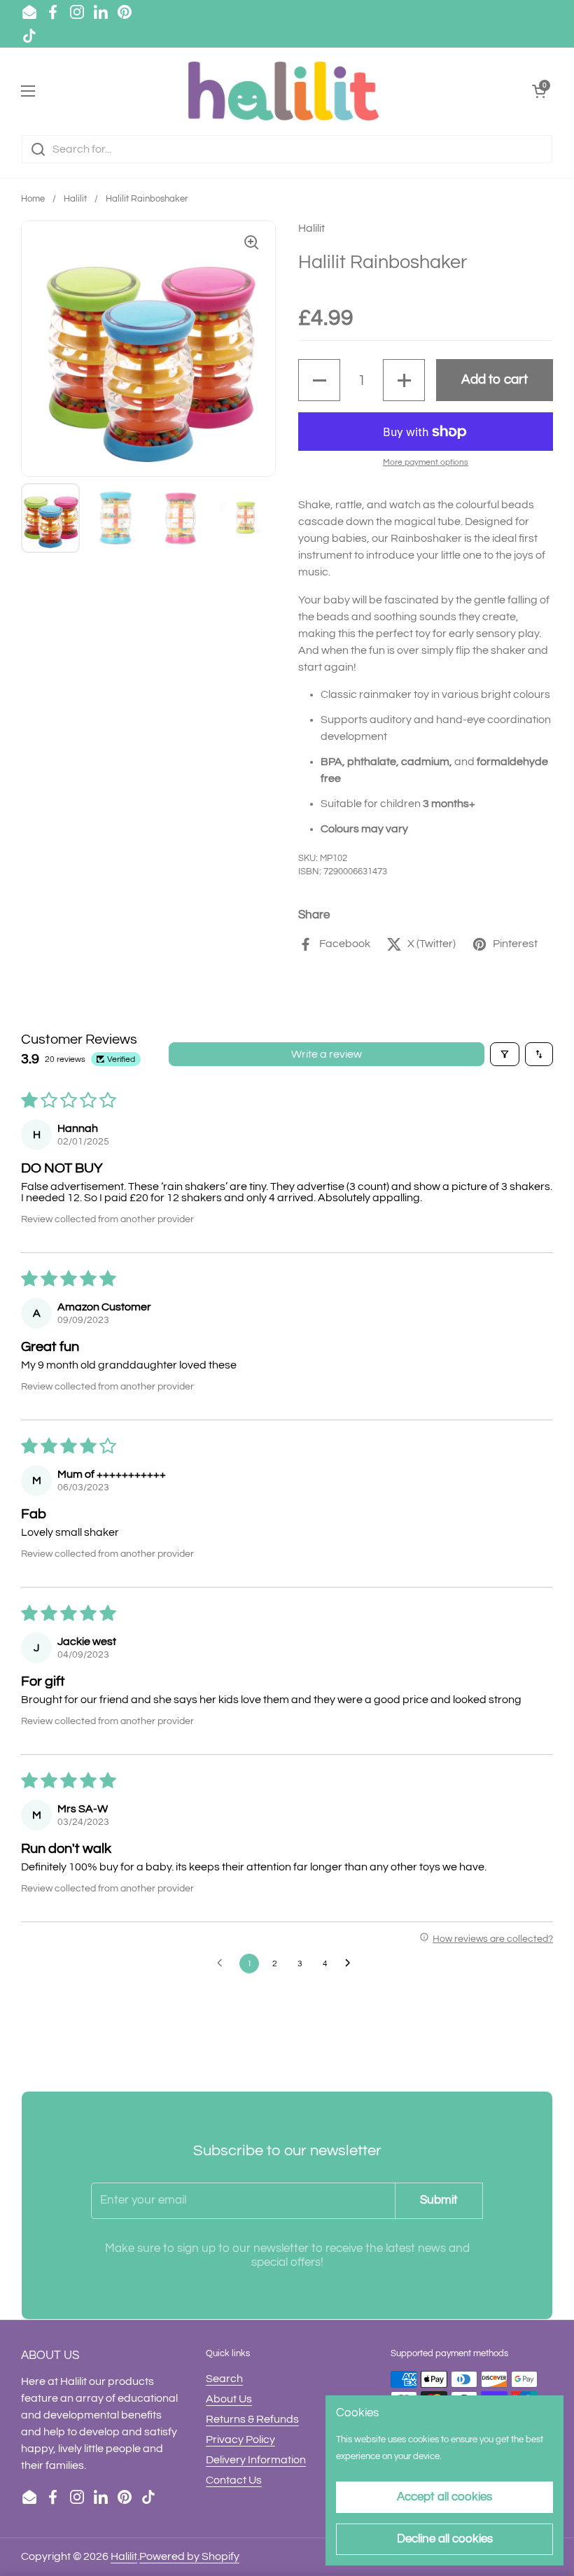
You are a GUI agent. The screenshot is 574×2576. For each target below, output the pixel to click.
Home (33, 199)
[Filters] (505, 1054)
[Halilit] (283, 91)
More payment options (426, 462)
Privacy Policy (240, 2439)
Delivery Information (256, 2460)
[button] (319, 380)
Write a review (327, 1054)
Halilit (75, 199)
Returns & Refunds (252, 2419)
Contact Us (234, 2480)
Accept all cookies (444, 2497)
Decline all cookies (445, 2539)
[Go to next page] (351, 1963)
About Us (229, 2399)
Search (224, 2379)
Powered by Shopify (189, 2556)
